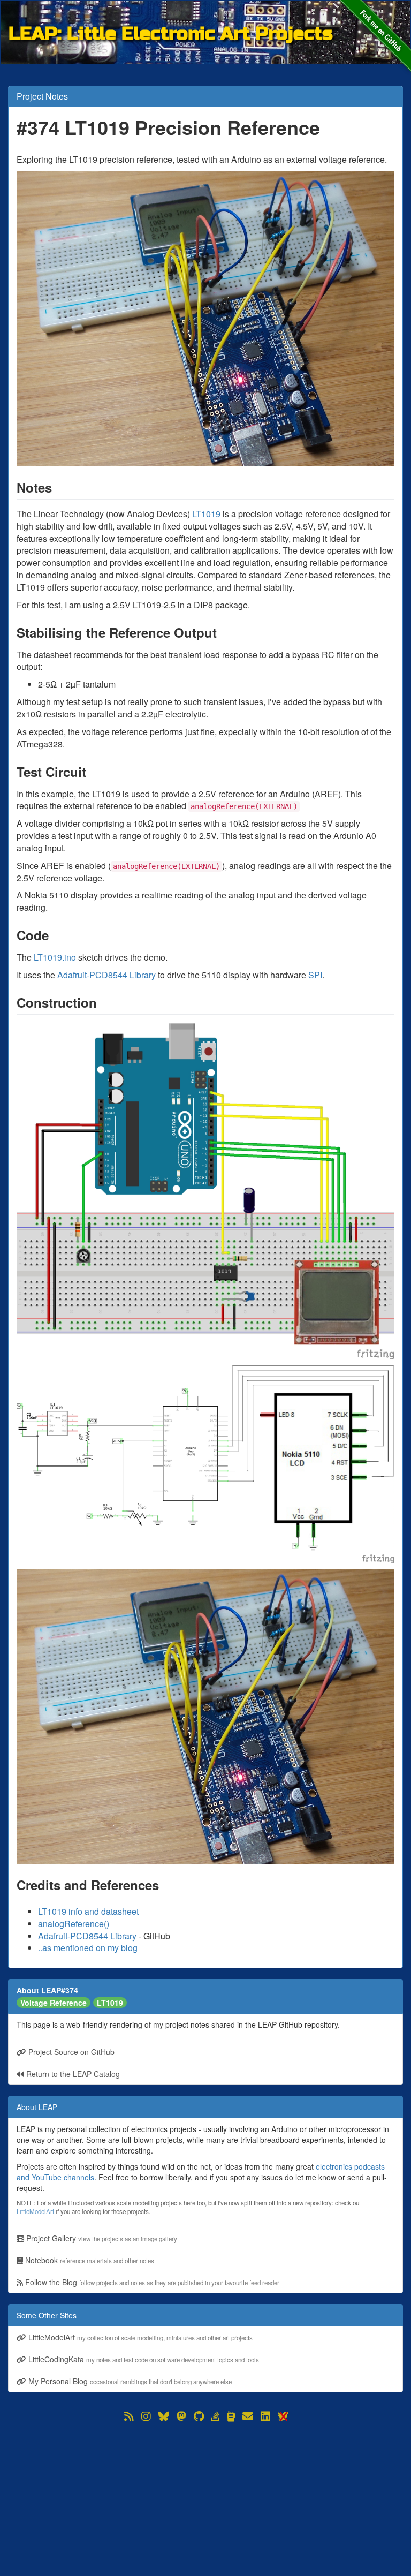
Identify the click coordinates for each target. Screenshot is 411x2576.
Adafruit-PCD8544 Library (106, 975)
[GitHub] (199, 2416)
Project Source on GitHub (70, 2052)
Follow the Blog (151, 2282)
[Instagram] (146, 2416)
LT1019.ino (55, 957)
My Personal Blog (129, 2381)
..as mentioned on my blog (88, 1948)
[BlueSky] (164, 2416)
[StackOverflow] (215, 2416)
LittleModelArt (35, 2211)
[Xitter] (283, 2416)
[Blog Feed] (129, 2416)
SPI (315, 975)
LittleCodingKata (143, 2359)
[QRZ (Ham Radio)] (231, 2416)
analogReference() (74, 1924)
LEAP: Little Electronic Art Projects (171, 33)
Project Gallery (101, 2238)
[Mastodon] (181, 2416)
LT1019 (206, 514)
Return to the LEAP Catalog (72, 2074)
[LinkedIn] (265, 2416)
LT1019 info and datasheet (88, 1911)
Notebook (89, 2260)
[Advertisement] (205, 2499)
